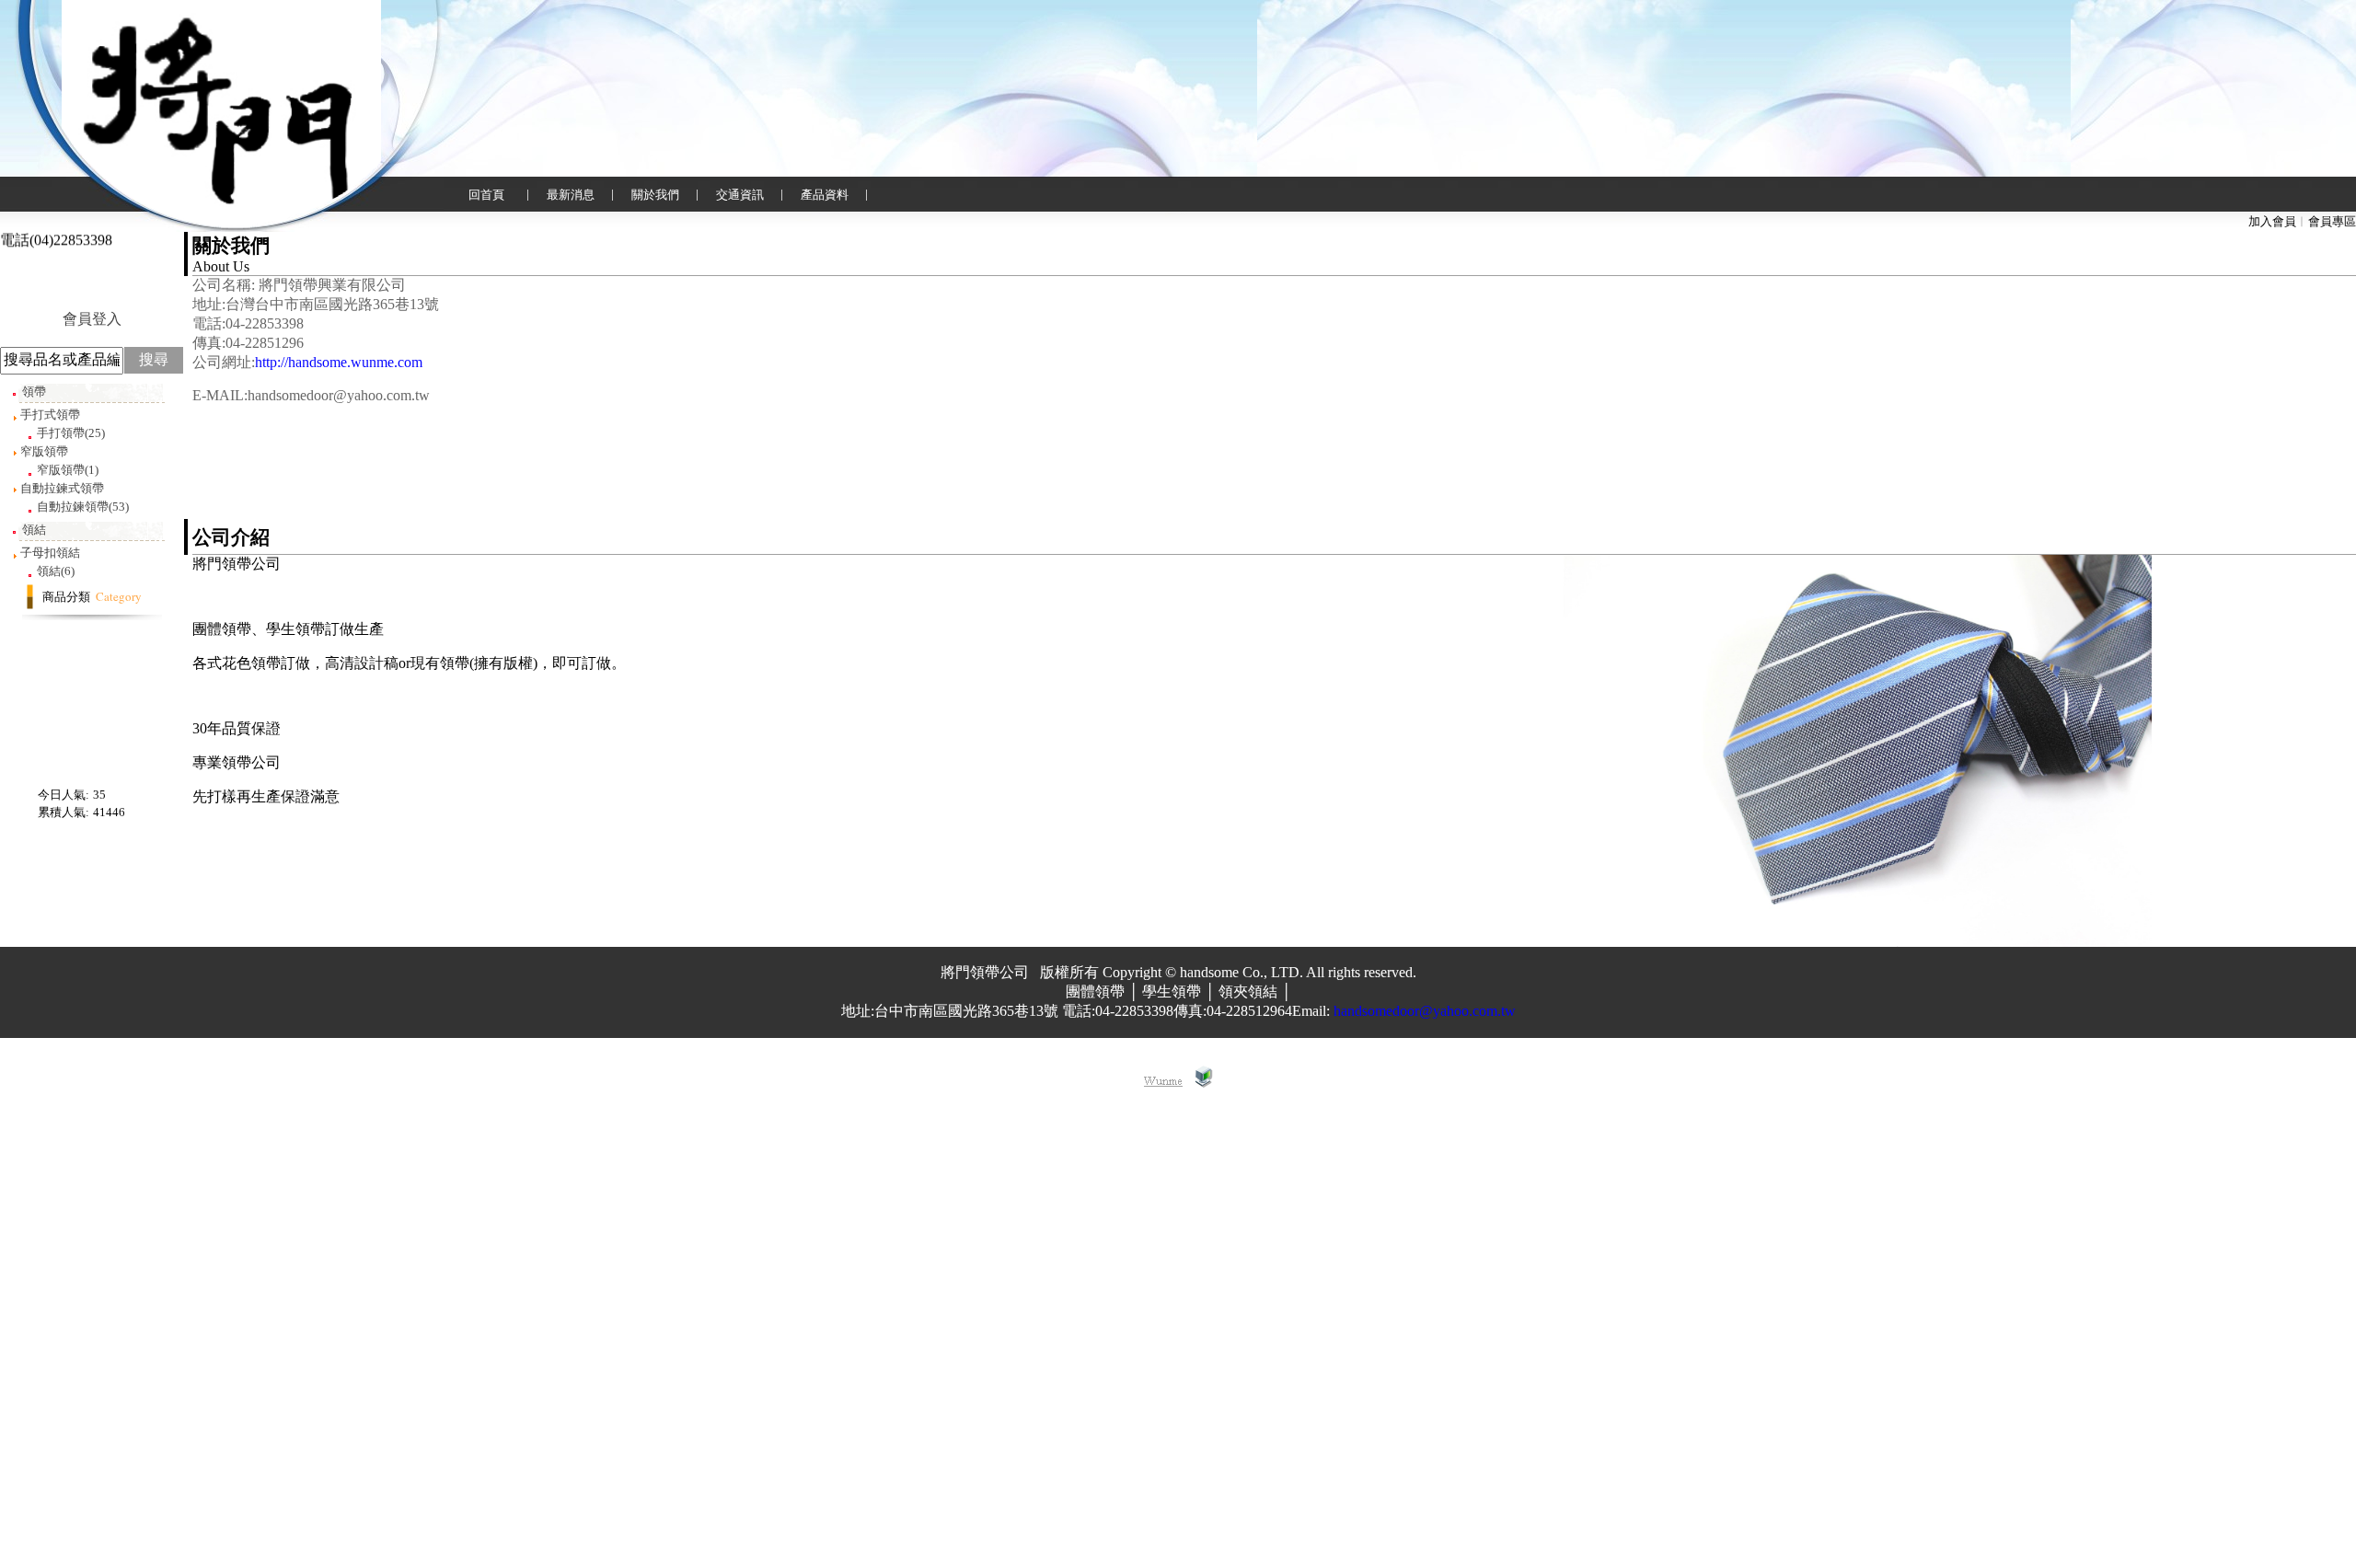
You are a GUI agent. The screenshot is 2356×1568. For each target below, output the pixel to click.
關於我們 (655, 195)
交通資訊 (740, 195)
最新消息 (571, 195)
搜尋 (154, 359)
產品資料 (825, 195)
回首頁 (486, 195)
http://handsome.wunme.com (339, 362)
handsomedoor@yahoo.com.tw (1425, 1011)
